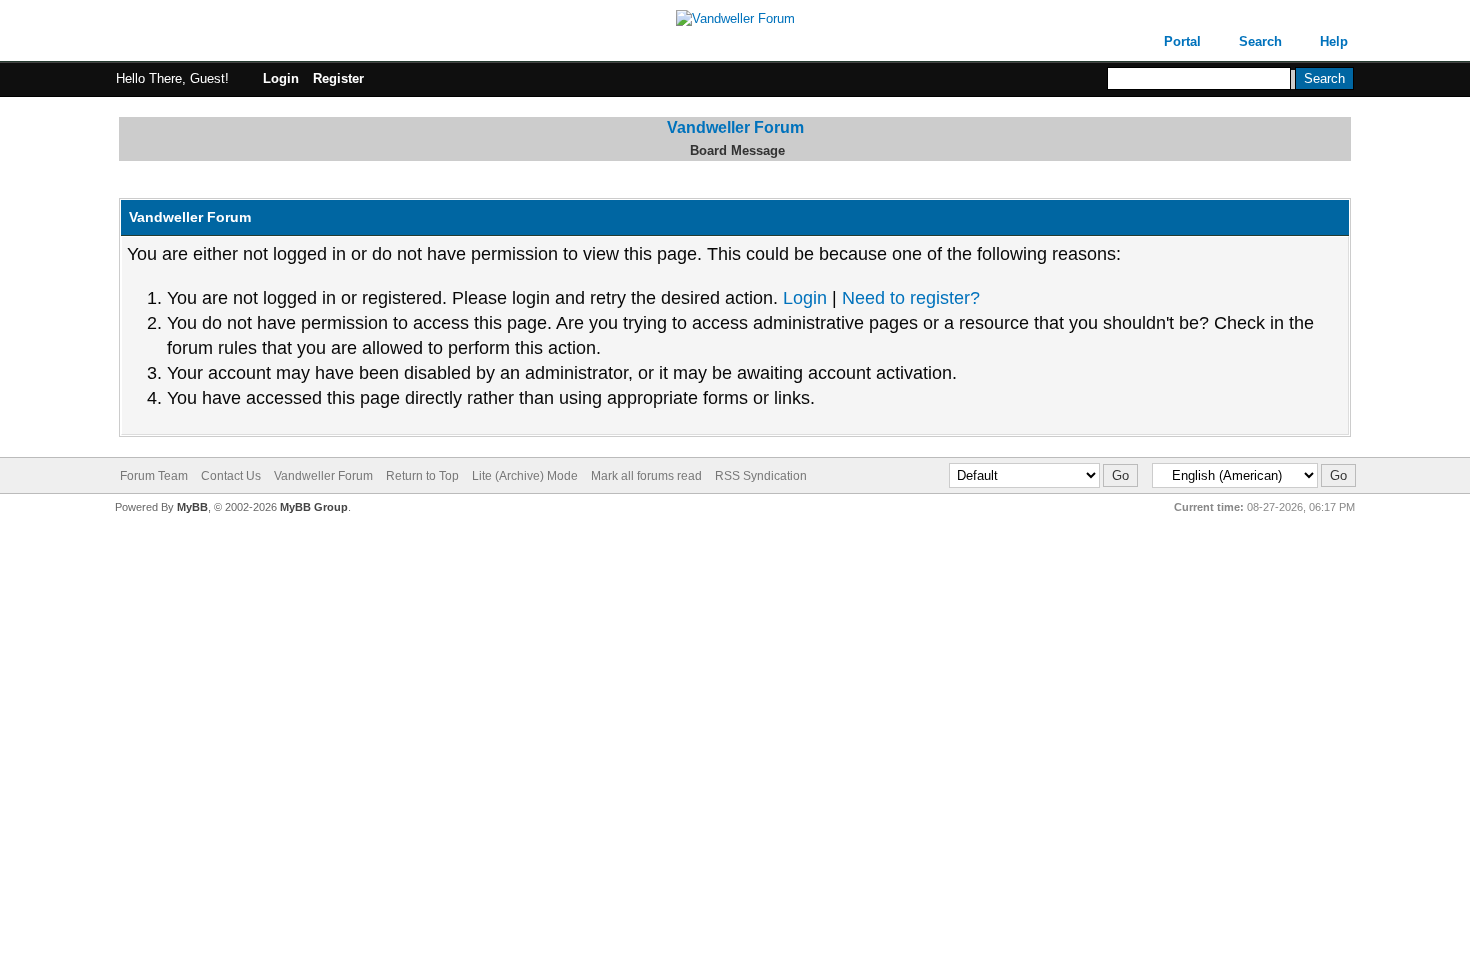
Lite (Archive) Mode (525, 476)
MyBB (192, 507)
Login (281, 78)
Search (1260, 41)
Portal (1182, 41)
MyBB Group (314, 507)
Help (1334, 41)
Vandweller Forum (735, 127)
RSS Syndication (761, 476)
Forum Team (154, 476)
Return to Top (422, 476)
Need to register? (911, 298)
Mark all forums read (646, 476)
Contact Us (231, 476)
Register (338, 78)
